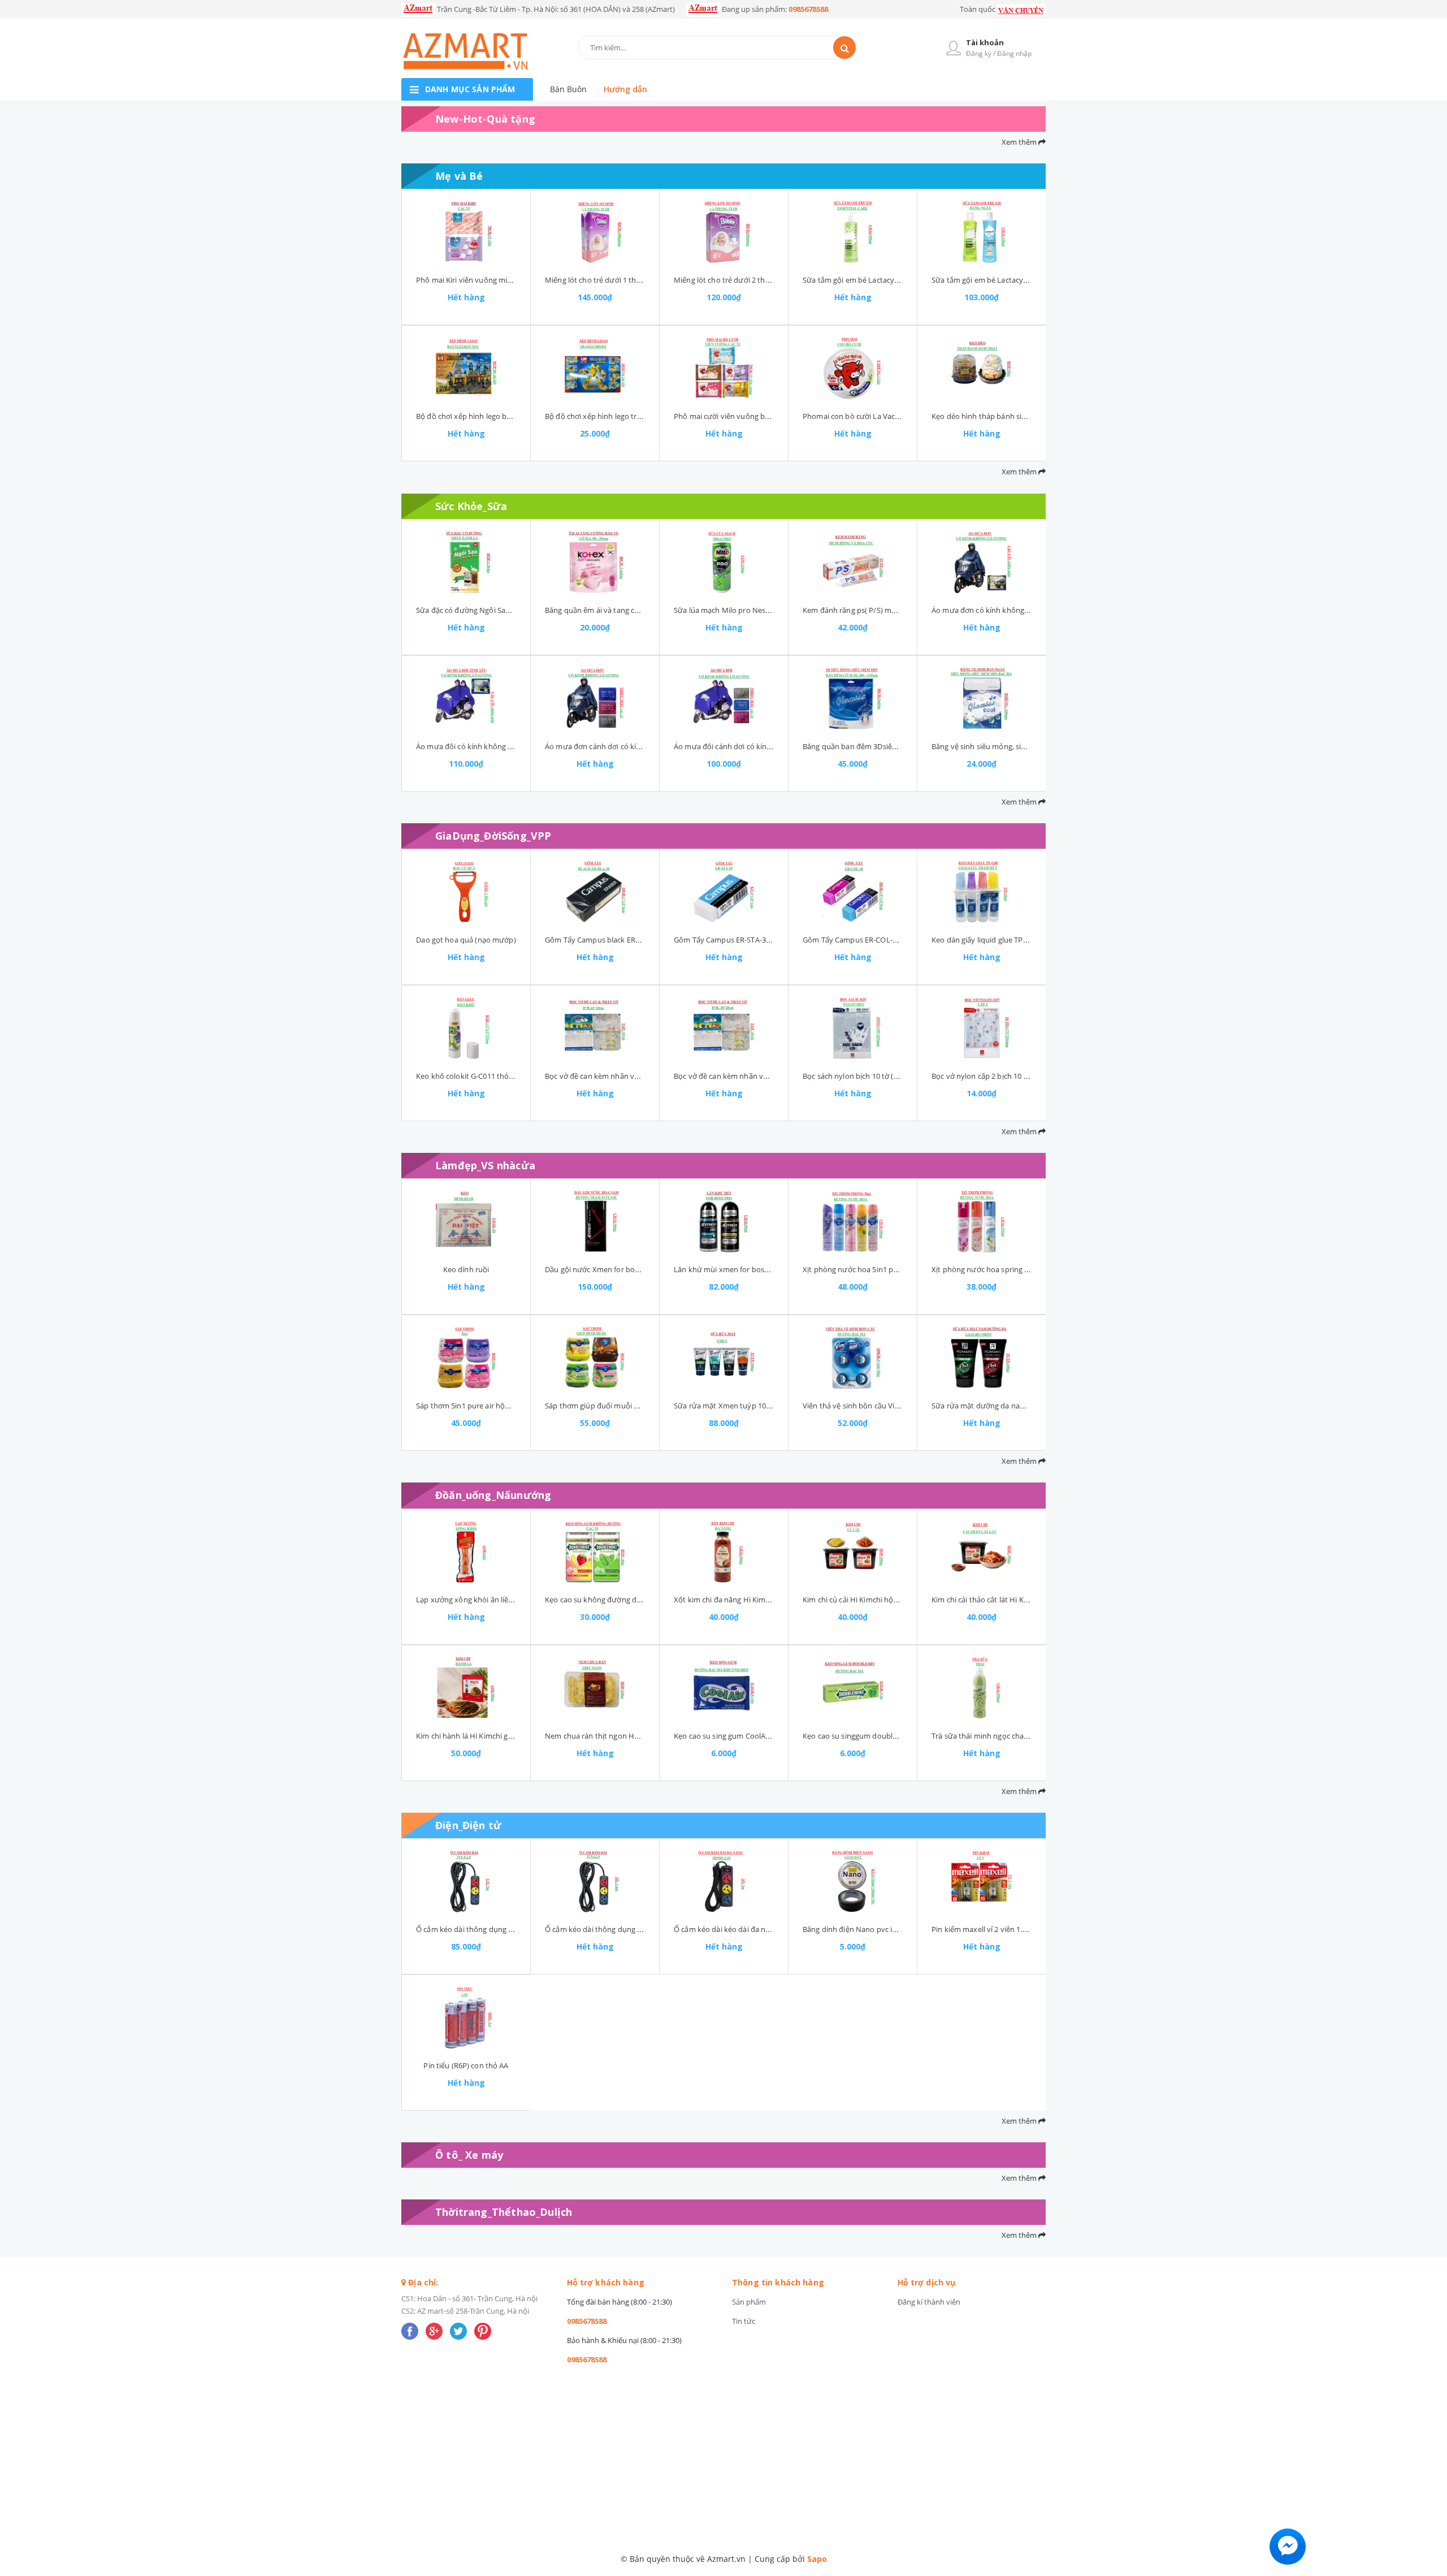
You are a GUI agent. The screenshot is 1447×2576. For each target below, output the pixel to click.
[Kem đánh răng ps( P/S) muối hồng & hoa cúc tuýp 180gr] (853, 562)
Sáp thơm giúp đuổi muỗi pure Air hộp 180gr (621, 1406)
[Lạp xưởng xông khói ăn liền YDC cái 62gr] (466, 1551)
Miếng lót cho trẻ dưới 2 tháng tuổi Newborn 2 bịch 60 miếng (778, 280)
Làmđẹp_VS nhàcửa (485, 1165)
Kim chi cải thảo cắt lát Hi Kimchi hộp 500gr (1005, 1600)
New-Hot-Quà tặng (485, 119)
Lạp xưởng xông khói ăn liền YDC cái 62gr (486, 1600)
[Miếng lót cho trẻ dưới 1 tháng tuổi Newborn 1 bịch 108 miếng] (595, 232)
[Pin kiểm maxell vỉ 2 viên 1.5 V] (982, 1881)
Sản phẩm (749, 2302)
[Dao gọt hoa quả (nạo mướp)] (466, 892)
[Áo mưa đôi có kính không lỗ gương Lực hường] (466, 698)
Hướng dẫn (625, 89)
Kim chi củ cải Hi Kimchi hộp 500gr (861, 1600)
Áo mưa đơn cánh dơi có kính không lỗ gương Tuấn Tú (638, 746)
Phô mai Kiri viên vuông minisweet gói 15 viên (494, 280)
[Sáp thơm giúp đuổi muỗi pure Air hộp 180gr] (595, 1358)
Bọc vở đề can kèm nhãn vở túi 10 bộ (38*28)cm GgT (763, 1076)
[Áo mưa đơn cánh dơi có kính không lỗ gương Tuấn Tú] (595, 698)
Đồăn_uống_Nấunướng (493, 1495)
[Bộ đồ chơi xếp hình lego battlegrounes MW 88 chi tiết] (466, 368)
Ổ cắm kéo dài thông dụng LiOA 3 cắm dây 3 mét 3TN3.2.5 (644, 1929)
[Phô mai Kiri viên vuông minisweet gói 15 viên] (466, 232)
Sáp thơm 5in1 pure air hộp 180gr (473, 1406)
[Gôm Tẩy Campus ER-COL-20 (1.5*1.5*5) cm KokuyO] (853, 892)
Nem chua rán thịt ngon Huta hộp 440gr (614, 1736)
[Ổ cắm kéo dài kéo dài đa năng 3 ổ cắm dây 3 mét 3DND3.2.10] (724, 1881)
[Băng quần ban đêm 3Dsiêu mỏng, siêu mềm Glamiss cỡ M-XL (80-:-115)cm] (853, 698)
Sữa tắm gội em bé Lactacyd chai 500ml (870, 280)
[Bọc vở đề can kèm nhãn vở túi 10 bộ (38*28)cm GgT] (724, 1028)
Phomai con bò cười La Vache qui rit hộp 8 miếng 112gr (897, 416)
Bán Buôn (568, 89)
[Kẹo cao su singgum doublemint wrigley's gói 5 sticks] (853, 1688)
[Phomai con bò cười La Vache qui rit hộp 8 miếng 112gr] (853, 368)
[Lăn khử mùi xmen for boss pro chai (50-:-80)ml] (724, 1221)
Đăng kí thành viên (929, 2302)
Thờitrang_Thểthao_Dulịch (504, 2212)
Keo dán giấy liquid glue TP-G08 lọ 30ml (998, 940)
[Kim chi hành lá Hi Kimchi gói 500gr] (466, 1688)
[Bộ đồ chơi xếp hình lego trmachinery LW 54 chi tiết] (595, 368)
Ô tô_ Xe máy (469, 2155)
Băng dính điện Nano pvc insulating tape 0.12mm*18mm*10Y (907, 1929)
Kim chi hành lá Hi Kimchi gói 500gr (476, 1736)
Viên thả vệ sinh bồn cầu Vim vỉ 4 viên (867, 1406)
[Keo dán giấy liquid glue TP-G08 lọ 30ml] (982, 892)
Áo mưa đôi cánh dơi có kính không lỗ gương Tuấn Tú (765, 746)
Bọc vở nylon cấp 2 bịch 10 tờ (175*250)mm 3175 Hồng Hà (1030, 1076)
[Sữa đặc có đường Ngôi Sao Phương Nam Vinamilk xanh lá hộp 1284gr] (466, 562)
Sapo (817, 2559)
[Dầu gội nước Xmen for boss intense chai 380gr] (595, 1221)
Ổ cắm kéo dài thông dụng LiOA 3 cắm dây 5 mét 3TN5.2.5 (515, 1929)
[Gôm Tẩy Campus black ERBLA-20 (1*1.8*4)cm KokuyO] (595, 892)
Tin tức (744, 2321)
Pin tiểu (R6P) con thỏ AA (466, 2065)
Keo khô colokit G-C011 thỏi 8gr (470, 1076)
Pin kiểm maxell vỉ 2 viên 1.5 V (982, 1929)
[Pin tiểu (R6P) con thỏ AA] (466, 2017)
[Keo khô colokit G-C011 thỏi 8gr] (466, 1028)
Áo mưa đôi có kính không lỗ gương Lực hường (497, 746)
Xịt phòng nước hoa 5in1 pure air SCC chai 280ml (885, 1269)
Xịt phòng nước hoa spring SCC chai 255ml (1004, 1269)
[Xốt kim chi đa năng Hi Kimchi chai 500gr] (724, 1551)
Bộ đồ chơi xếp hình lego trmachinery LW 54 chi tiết (633, 416)
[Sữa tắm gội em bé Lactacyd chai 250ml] (982, 232)
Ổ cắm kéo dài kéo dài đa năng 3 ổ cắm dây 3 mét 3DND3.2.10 (779, 1929)
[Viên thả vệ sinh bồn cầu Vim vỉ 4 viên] (853, 1358)
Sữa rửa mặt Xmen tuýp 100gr (725, 1406)
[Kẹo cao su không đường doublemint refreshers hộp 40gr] (595, 1551)
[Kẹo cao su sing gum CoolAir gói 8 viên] (724, 1688)
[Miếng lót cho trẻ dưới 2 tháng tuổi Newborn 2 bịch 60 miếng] (724, 232)
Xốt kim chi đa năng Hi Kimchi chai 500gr (743, 1600)
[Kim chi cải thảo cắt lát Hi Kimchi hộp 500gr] (982, 1551)
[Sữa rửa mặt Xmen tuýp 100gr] (724, 1358)
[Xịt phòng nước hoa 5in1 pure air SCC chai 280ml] (853, 1221)
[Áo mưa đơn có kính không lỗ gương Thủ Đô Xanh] (982, 562)
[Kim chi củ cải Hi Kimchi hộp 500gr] (853, 1551)
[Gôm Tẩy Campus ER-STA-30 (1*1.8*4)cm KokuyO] (724, 892)
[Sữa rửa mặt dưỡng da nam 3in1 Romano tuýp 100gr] (982, 1358)
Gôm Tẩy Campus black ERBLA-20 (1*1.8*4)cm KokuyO (638, 940)
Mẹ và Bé (459, 176)
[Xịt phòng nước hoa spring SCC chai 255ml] (982, 1221)
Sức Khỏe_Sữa (471, 506)
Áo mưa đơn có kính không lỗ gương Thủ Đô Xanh (1017, 610)
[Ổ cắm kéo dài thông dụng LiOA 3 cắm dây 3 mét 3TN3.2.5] (595, 1881)
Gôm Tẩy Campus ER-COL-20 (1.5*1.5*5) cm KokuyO (891, 940)
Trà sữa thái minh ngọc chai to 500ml (995, 1736)
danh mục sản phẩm (470, 89)
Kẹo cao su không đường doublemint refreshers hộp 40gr (643, 1600)
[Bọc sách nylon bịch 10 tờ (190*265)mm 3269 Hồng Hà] (853, 1028)
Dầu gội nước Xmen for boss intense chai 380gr (625, 1269)
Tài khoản (985, 42)
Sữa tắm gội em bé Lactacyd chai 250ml (999, 280)
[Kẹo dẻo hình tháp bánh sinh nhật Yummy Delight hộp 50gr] (982, 368)
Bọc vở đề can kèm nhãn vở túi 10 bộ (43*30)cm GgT (634, 1076)
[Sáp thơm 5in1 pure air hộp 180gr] (466, 1358)
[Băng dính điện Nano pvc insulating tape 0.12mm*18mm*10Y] (853, 1881)
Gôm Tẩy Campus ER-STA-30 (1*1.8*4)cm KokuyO (758, 940)
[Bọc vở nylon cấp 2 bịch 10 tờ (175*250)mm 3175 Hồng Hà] (982, 1028)
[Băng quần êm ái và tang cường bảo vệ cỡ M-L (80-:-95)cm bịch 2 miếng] (595, 562)
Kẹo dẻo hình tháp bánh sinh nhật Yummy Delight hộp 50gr (1033, 416)
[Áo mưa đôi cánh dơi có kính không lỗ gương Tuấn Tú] (724, 698)
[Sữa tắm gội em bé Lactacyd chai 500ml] (853, 232)
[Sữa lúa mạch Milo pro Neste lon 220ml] (724, 562)
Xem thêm (1020, 142)
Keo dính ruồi (466, 1269)
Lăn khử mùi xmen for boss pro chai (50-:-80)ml (754, 1269)
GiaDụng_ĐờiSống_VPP (493, 836)
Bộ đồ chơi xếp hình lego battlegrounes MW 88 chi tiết (508, 416)
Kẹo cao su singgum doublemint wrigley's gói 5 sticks (893, 1736)
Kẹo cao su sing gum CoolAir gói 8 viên (739, 1736)
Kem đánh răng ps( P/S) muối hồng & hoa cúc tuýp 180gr (899, 610)
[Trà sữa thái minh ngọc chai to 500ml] (982, 1688)
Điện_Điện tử (468, 1825)
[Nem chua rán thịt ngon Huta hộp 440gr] (595, 1688)
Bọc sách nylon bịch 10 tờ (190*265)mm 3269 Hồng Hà (895, 1076)
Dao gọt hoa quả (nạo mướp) (466, 940)
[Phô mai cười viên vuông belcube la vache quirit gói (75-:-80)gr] (724, 368)
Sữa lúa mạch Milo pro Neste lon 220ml (741, 610)
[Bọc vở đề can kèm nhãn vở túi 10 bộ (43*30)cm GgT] (595, 1028)
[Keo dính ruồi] (466, 1221)
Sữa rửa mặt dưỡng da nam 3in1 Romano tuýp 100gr (1022, 1406)
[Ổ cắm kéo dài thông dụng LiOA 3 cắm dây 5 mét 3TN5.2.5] (466, 1881)
